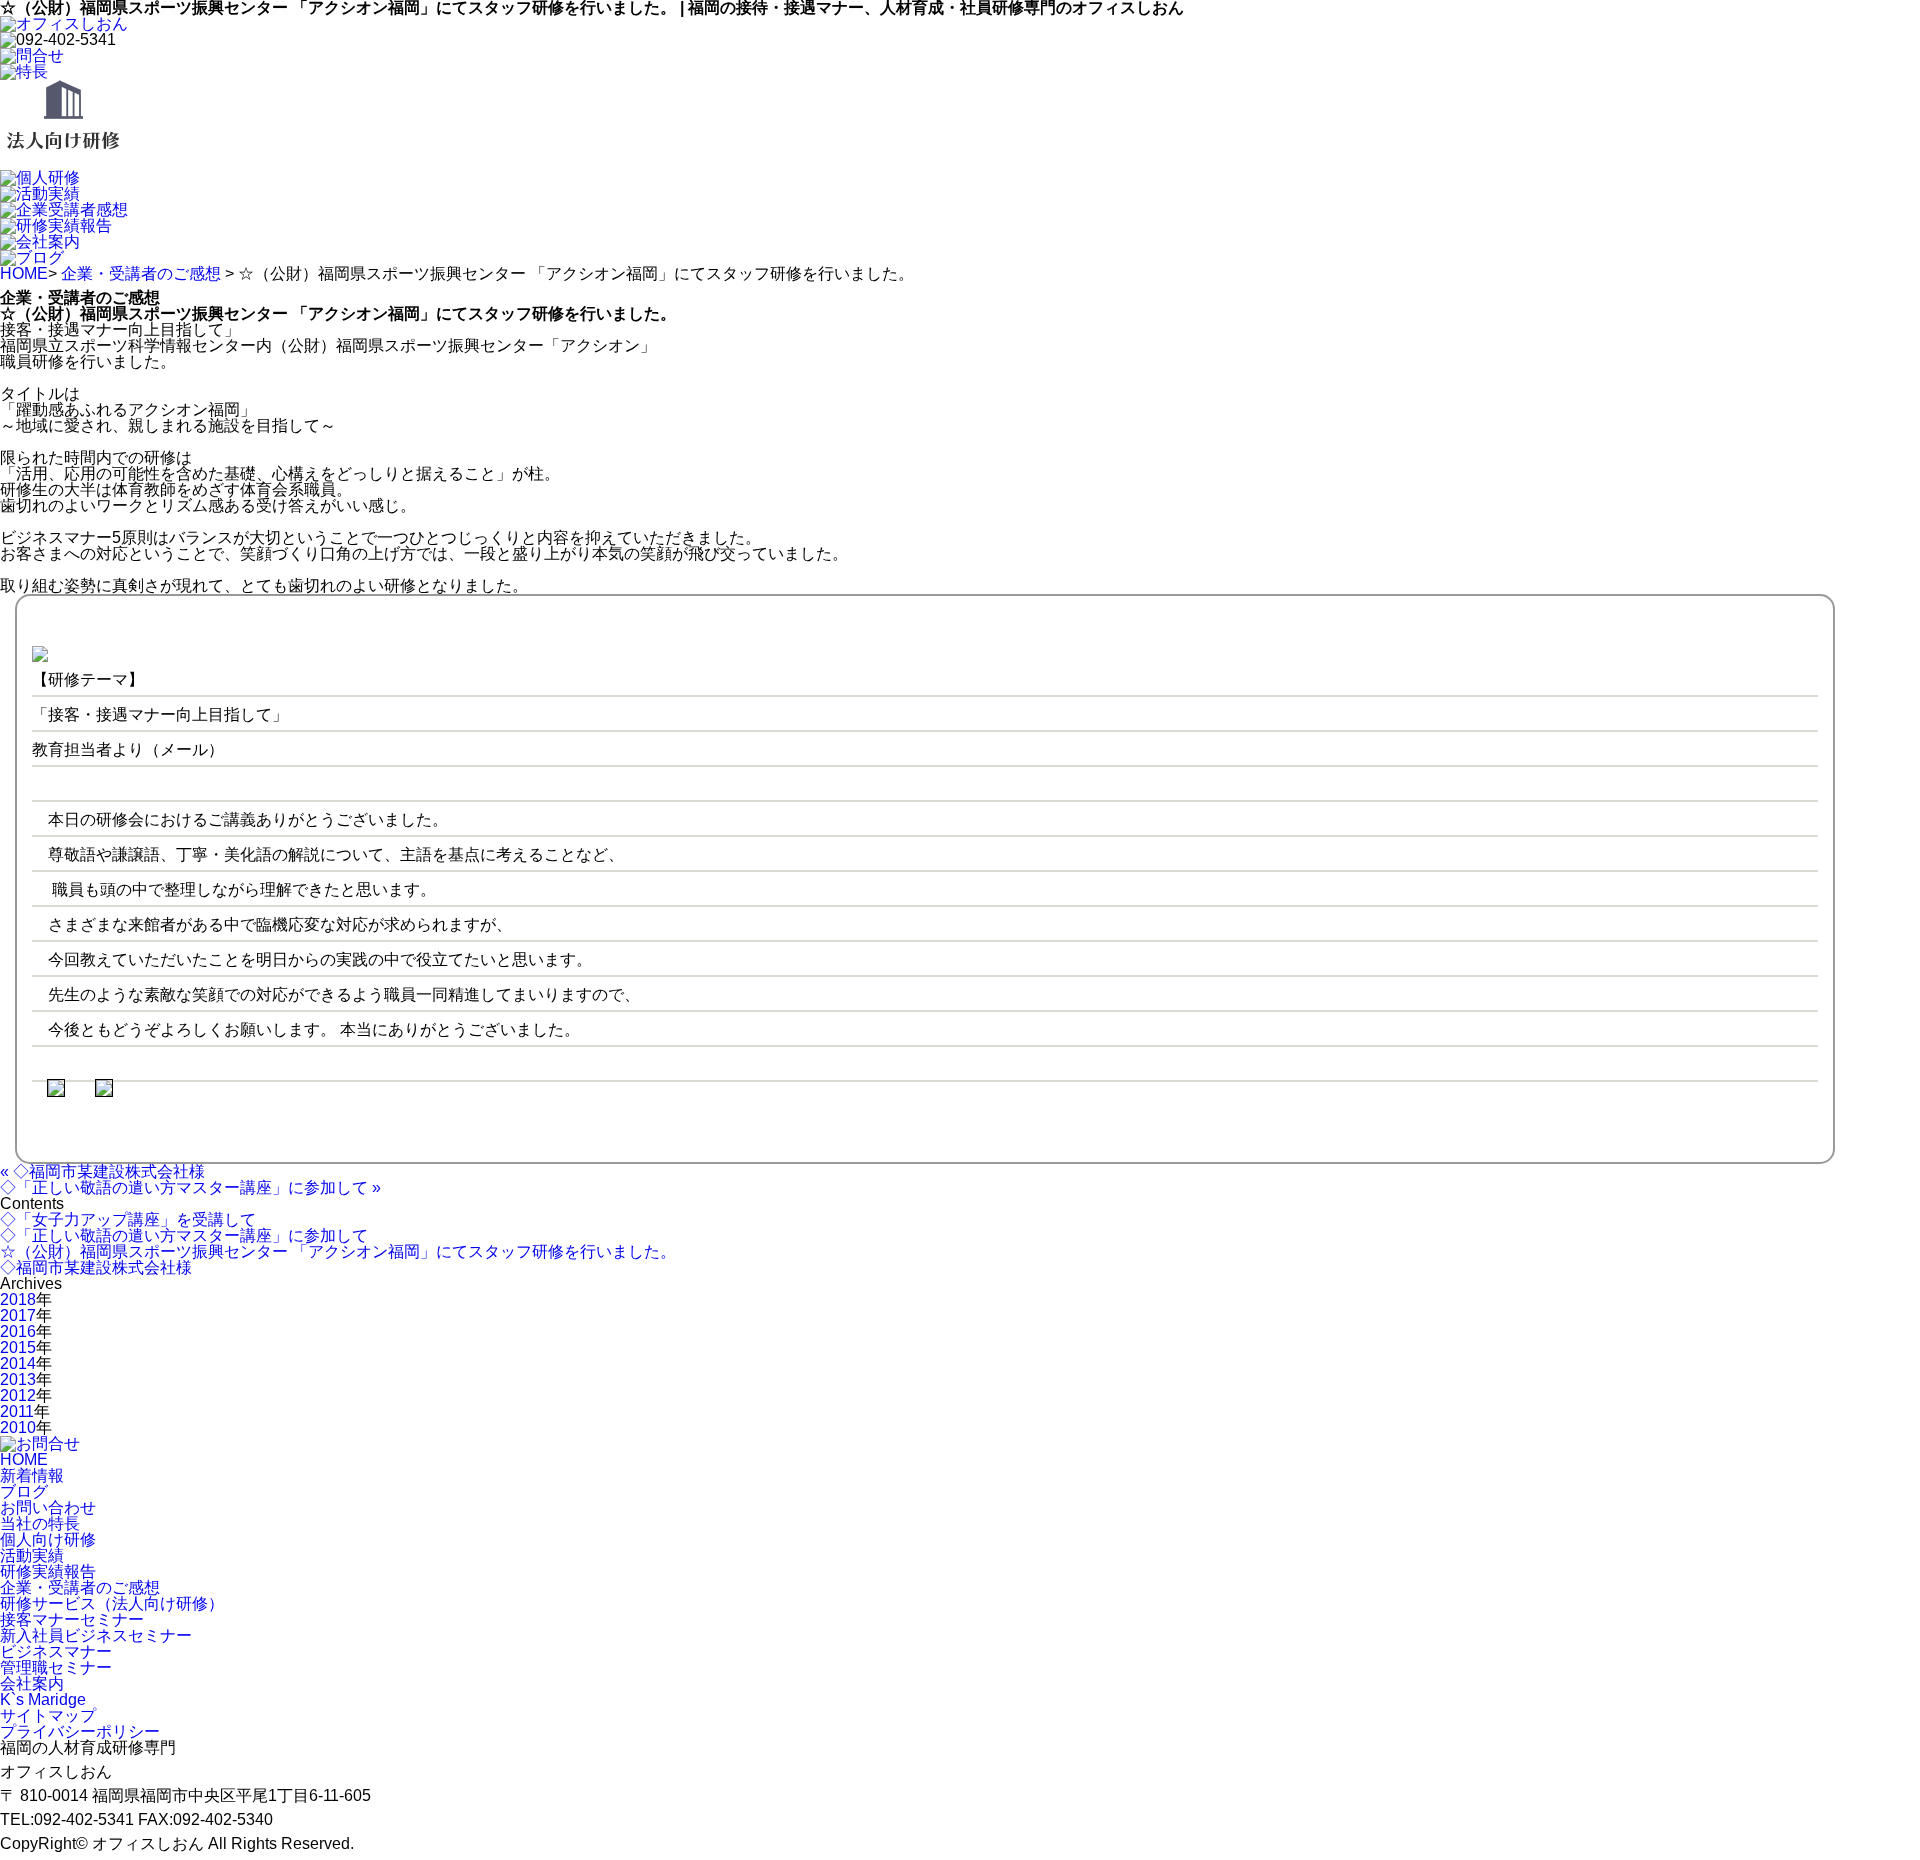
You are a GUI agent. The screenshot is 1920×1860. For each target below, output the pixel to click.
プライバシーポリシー (80, 1731)
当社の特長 (40, 1523)
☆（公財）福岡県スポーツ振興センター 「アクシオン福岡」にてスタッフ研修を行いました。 (338, 1251)
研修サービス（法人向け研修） (112, 1603)
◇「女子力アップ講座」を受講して (128, 1219)
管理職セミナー (56, 1667)
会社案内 (32, 1683)
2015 (18, 1347)
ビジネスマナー (56, 1651)
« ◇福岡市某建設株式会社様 (102, 1171)
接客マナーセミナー (72, 1619)
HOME (24, 273)
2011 (17, 1411)
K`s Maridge (43, 1699)
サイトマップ (48, 1715)
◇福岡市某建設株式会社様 (96, 1267)
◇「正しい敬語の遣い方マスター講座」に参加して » (190, 1187)
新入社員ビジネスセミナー (96, 1635)
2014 (18, 1363)
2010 (18, 1427)
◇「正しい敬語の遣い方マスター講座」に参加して (184, 1235)
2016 (18, 1331)
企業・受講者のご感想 (141, 273)
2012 (18, 1395)
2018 (18, 1299)
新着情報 (32, 1475)
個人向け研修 (48, 1539)
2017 (18, 1315)
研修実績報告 (48, 1571)
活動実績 (32, 1555)
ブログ (24, 1491)
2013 (18, 1379)
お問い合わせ (48, 1507)
